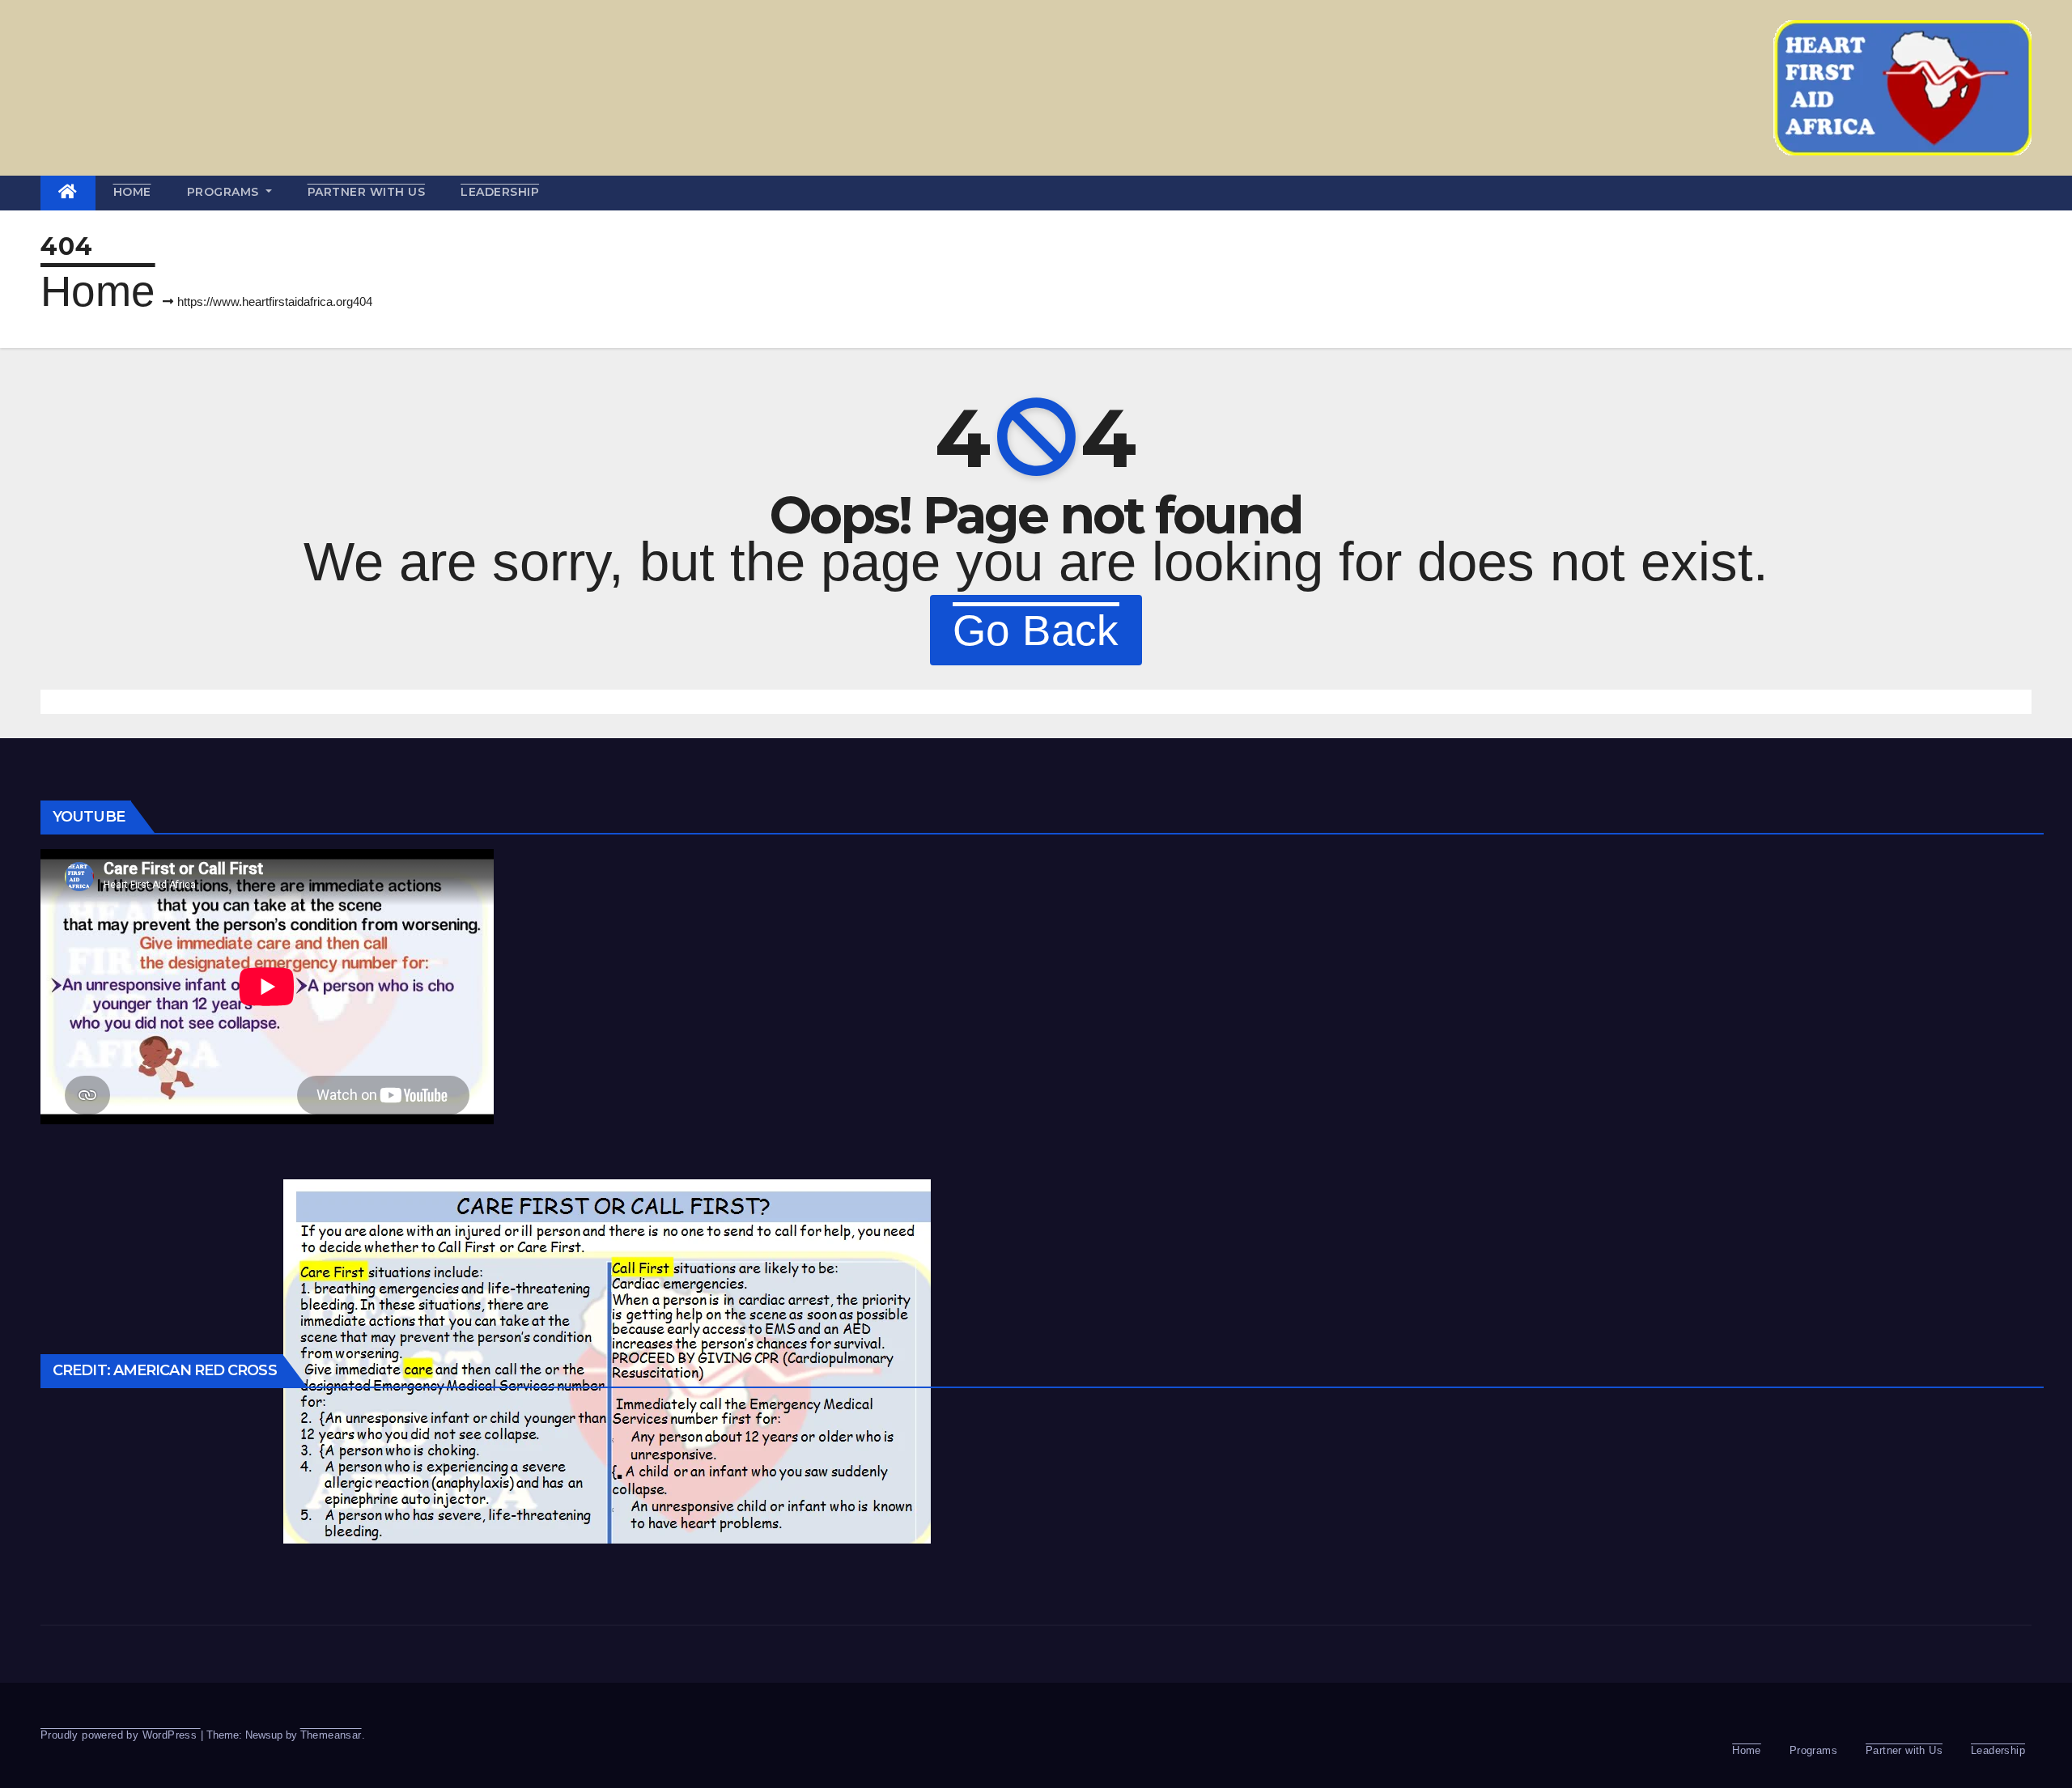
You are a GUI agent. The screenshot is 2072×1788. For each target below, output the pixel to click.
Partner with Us (367, 192)
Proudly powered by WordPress (121, 1735)
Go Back (1036, 630)
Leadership (500, 192)
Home (132, 192)
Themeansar (331, 1735)
